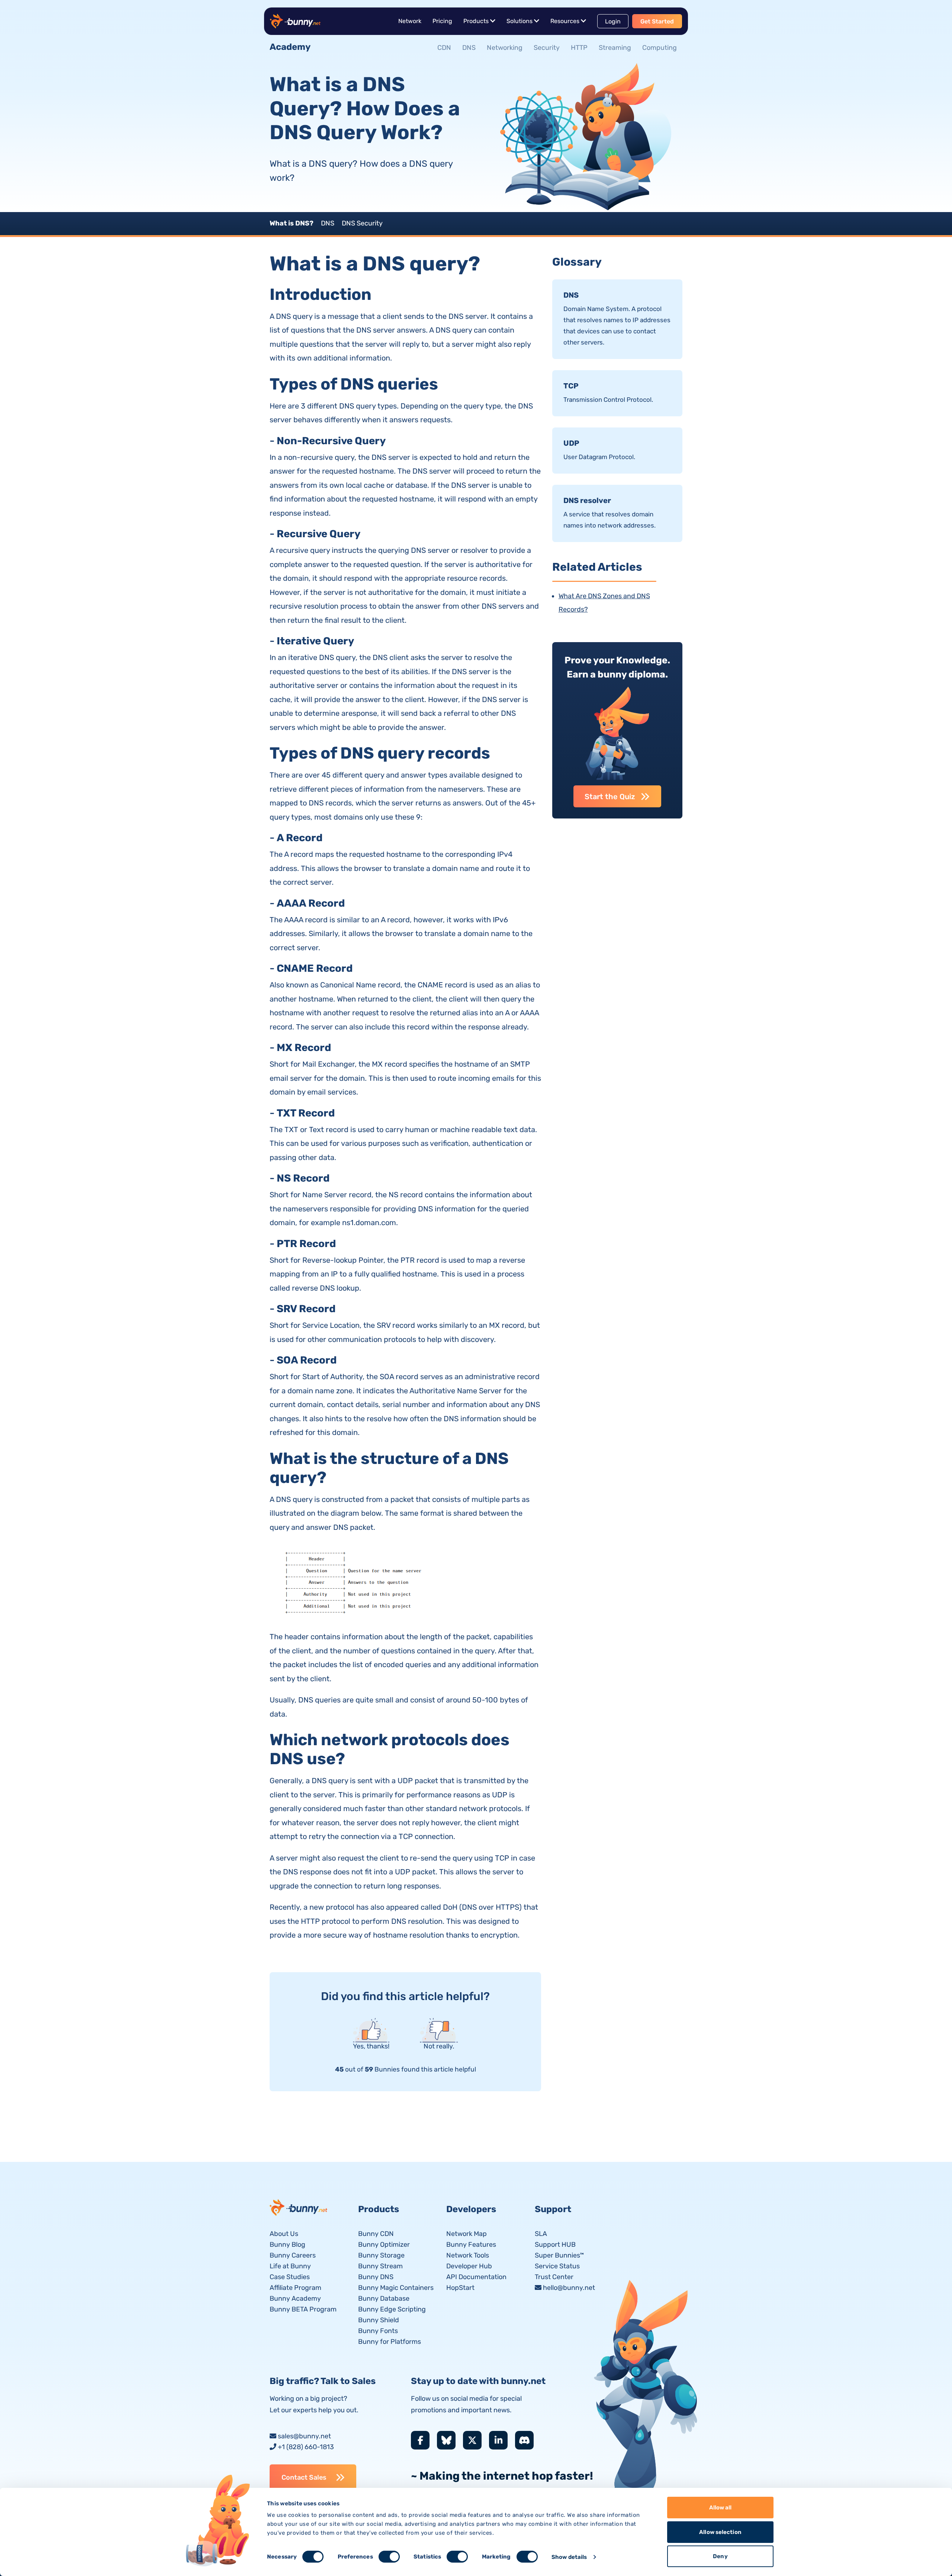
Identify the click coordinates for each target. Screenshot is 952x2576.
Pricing (442, 21)
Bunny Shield (379, 2320)
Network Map (467, 2234)
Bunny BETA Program (303, 2309)
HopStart (460, 2288)
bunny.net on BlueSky (446, 2440)
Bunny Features (471, 2245)
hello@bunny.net (569, 2288)
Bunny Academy (295, 2298)
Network (410, 21)
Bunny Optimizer (384, 2245)
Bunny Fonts (378, 2331)
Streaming (615, 48)
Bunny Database (384, 2298)
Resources (565, 21)
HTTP (579, 48)
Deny (720, 2556)
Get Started (657, 21)
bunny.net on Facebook (420, 2440)
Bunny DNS (376, 2277)
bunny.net (299, 2207)
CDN (444, 48)
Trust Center (554, 2277)
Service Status (557, 2266)
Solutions (520, 21)
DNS (469, 48)
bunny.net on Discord (524, 2440)
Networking (505, 48)
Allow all (721, 2508)
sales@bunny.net (304, 2436)
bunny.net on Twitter (472, 2440)
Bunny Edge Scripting (392, 2309)
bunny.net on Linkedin (498, 2440)
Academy (290, 47)
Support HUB (555, 2245)
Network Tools (468, 2255)
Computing (660, 48)
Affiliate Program (295, 2288)
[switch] (389, 2557)
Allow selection (720, 2532)
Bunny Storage (381, 2255)
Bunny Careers (293, 2255)
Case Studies (290, 2277)
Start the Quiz (610, 797)
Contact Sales (304, 2477)
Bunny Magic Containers (396, 2288)
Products (476, 21)
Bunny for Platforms (390, 2342)
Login (613, 21)
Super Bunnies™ (559, 2255)
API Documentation (476, 2277)
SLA (541, 2234)
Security (547, 48)
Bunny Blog (287, 2245)
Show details (569, 2557)
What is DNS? (292, 223)
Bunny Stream (380, 2266)
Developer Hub (469, 2266)
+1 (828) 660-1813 (306, 2447)
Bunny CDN (376, 2234)
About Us (284, 2234)
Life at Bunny (290, 2266)
